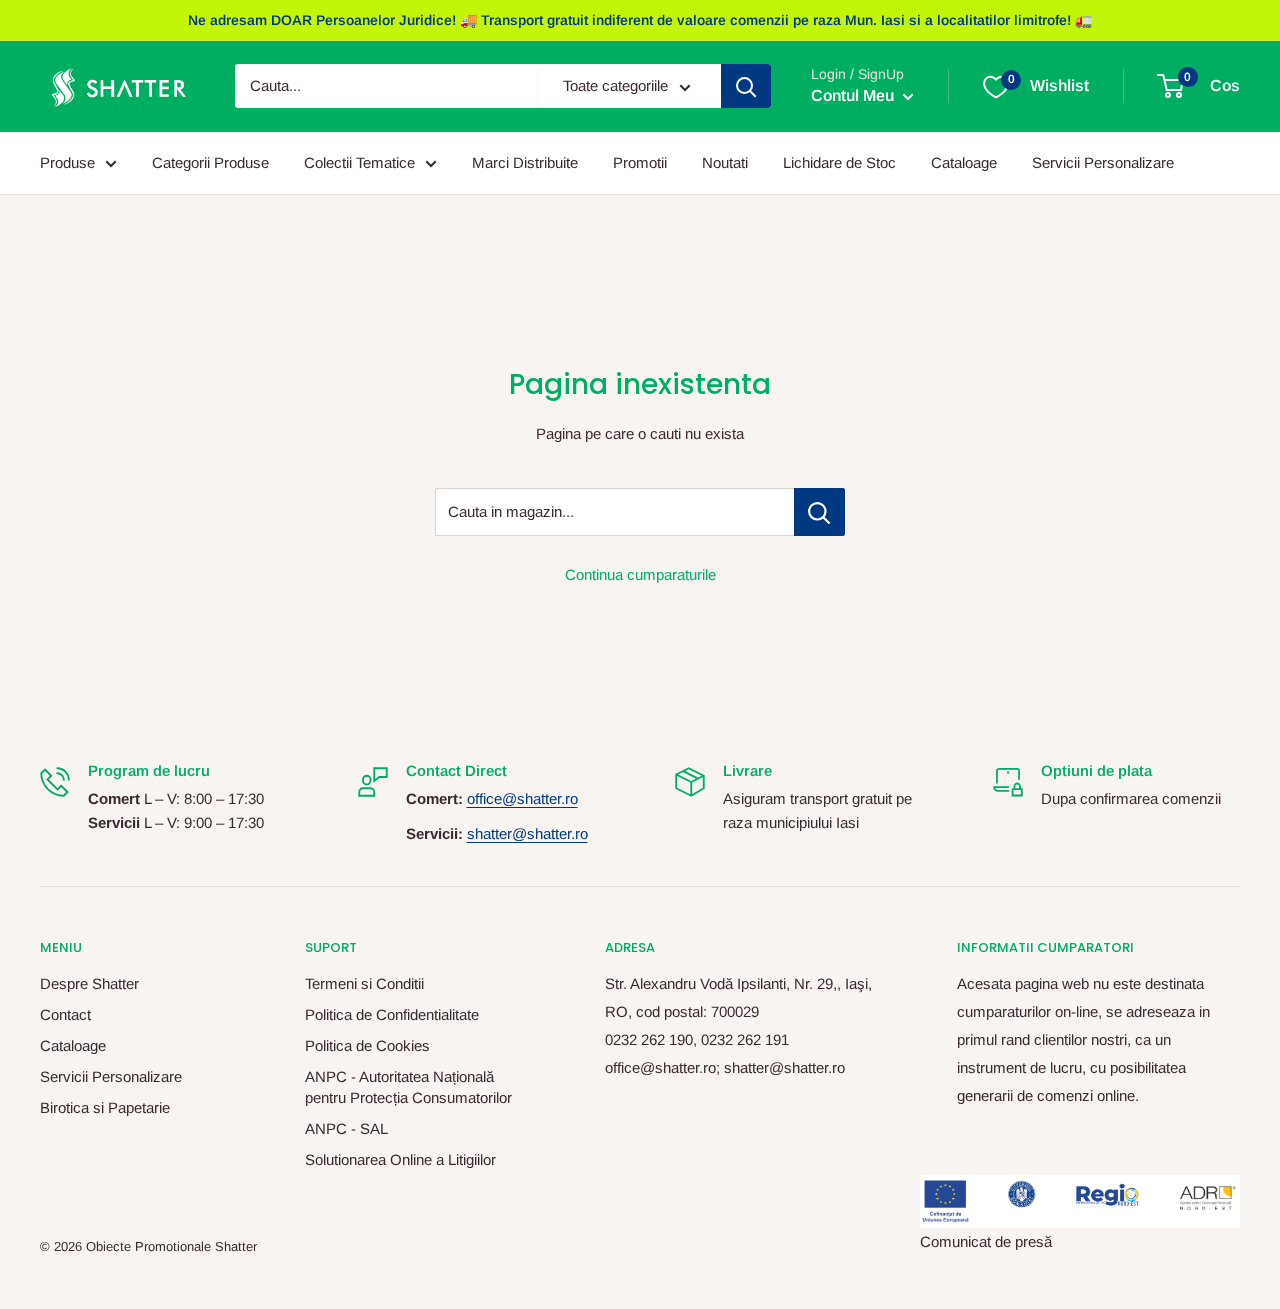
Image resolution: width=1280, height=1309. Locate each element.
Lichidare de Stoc (839, 162)
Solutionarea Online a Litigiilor (400, 1159)
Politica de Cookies (367, 1045)
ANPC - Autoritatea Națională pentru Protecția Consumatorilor (408, 1087)
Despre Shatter (89, 983)
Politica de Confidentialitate (392, 1014)
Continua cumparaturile (640, 574)
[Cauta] (746, 87)
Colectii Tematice (359, 162)
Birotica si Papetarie (105, 1107)
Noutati (725, 162)
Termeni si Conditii (364, 983)
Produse (67, 162)
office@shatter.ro (522, 798)
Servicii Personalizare (1103, 162)
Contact (65, 1014)
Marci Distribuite (525, 162)
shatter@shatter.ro (527, 833)
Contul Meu (854, 96)
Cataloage (964, 162)
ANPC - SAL (346, 1128)
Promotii (640, 162)
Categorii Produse (210, 162)
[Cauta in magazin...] (819, 512)
